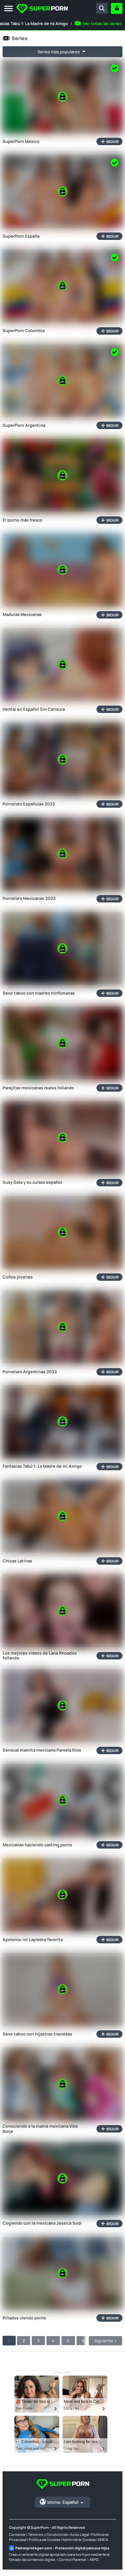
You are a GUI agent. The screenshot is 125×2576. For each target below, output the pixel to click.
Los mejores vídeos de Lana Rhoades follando (40, 1656)
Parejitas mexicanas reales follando (38, 1088)
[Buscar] (102, 8)
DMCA (103, 2540)
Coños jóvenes (18, 1277)
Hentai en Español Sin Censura (34, 709)
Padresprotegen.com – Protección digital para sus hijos (62, 2548)
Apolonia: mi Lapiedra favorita (33, 1940)
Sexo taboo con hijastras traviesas (37, 2034)
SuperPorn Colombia (24, 331)
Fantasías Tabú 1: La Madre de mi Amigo (42, 1466)
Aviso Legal (80, 2534)
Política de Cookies (45, 2540)
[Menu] (8, 9)
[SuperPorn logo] (42, 9)
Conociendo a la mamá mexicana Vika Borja (40, 2129)
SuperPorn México (21, 142)
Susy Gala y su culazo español (32, 1182)
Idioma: (63, 2502)
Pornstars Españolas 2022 (29, 804)
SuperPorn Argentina (24, 426)
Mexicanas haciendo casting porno (37, 1845)
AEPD (94, 2559)
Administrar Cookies (79, 2540)
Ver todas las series (103, 23)
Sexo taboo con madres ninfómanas (39, 993)
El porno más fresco (22, 520)
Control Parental (73, 2559)
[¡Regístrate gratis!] (117, 8)
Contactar (17, 2534)
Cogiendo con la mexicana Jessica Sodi (42, 2223)
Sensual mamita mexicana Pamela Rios (42, 1750)
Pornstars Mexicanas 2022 (29, 899)
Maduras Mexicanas (22, 615)
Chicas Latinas (17, 1561)
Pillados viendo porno (24, 2318)
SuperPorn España (21, 236)
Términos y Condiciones (48, 2534)
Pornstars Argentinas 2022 (30, 1372)
